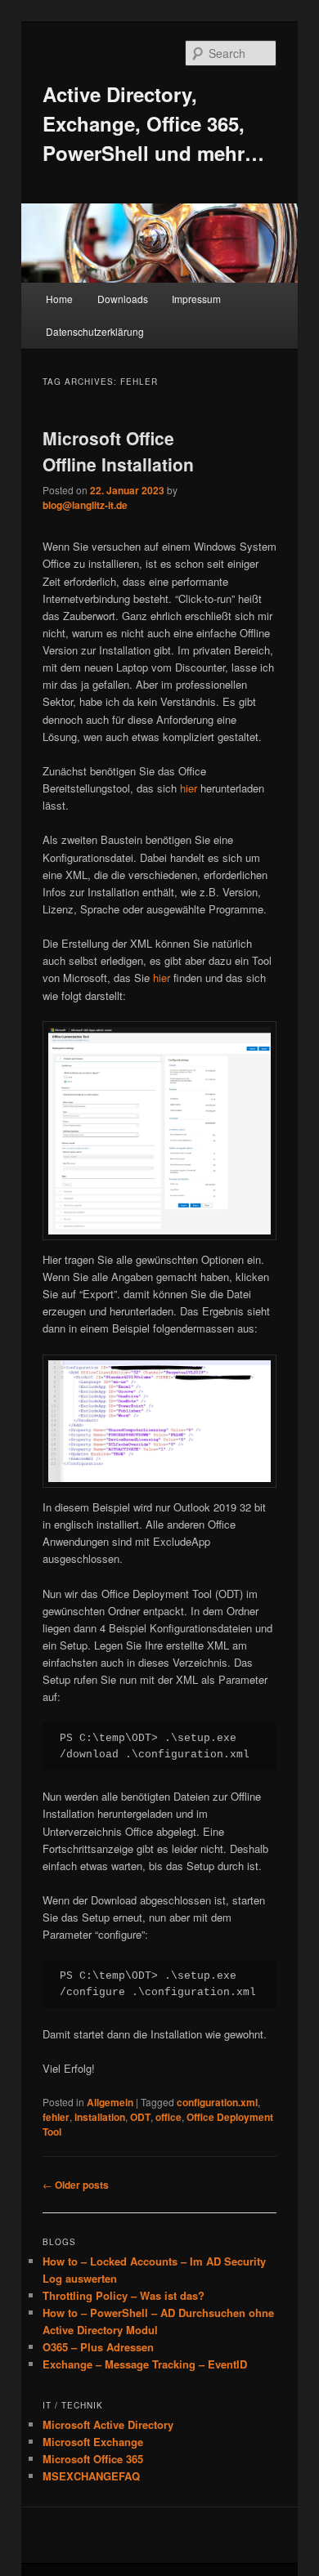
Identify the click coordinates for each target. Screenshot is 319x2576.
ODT (140, 2117)
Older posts (76, 2185)
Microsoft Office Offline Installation (118, 451)
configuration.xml (217, 2102)
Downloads (123, 299)
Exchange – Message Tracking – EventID (145, 2364)
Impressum (196, 299)
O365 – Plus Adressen (98, 2347)
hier (190, 788)
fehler (56, 2117)
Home (59, 299)
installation (100, 2117)
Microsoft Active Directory (108, 2424)
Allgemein (110, 2102)
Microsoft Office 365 (93, 2459)
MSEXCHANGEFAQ (91, 2476)
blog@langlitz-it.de (85, 505)
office (168, 2117)
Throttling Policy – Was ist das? (124, 2295)
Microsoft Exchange (93, 2442)
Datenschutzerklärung (95, 331)
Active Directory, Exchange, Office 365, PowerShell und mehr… (153, 123)
